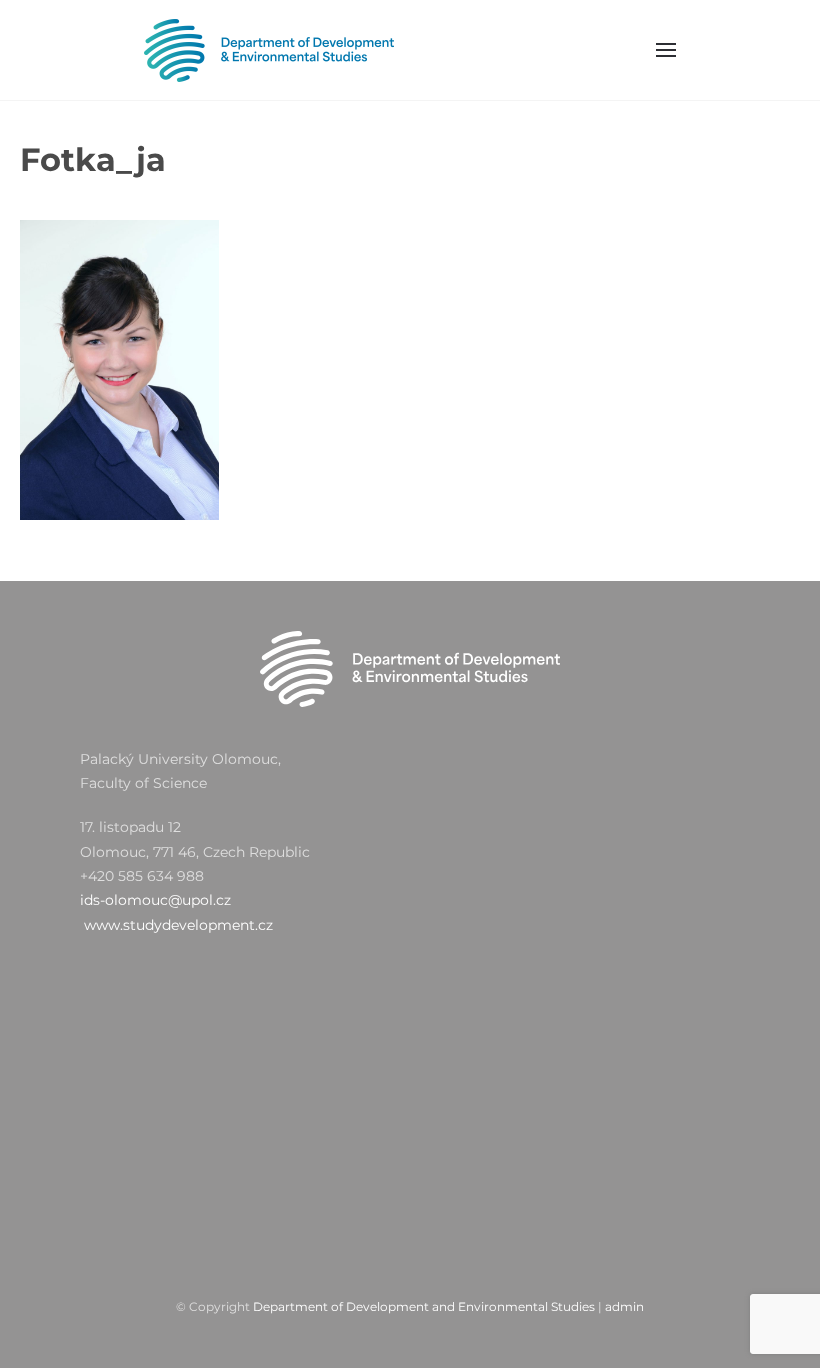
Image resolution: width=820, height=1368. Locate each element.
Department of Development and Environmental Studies (424, 1306)
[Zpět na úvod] (269, 50)
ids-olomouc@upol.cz (155, 900)
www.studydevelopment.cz (178, 925)
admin (624, 1306)
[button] (667, 50)
